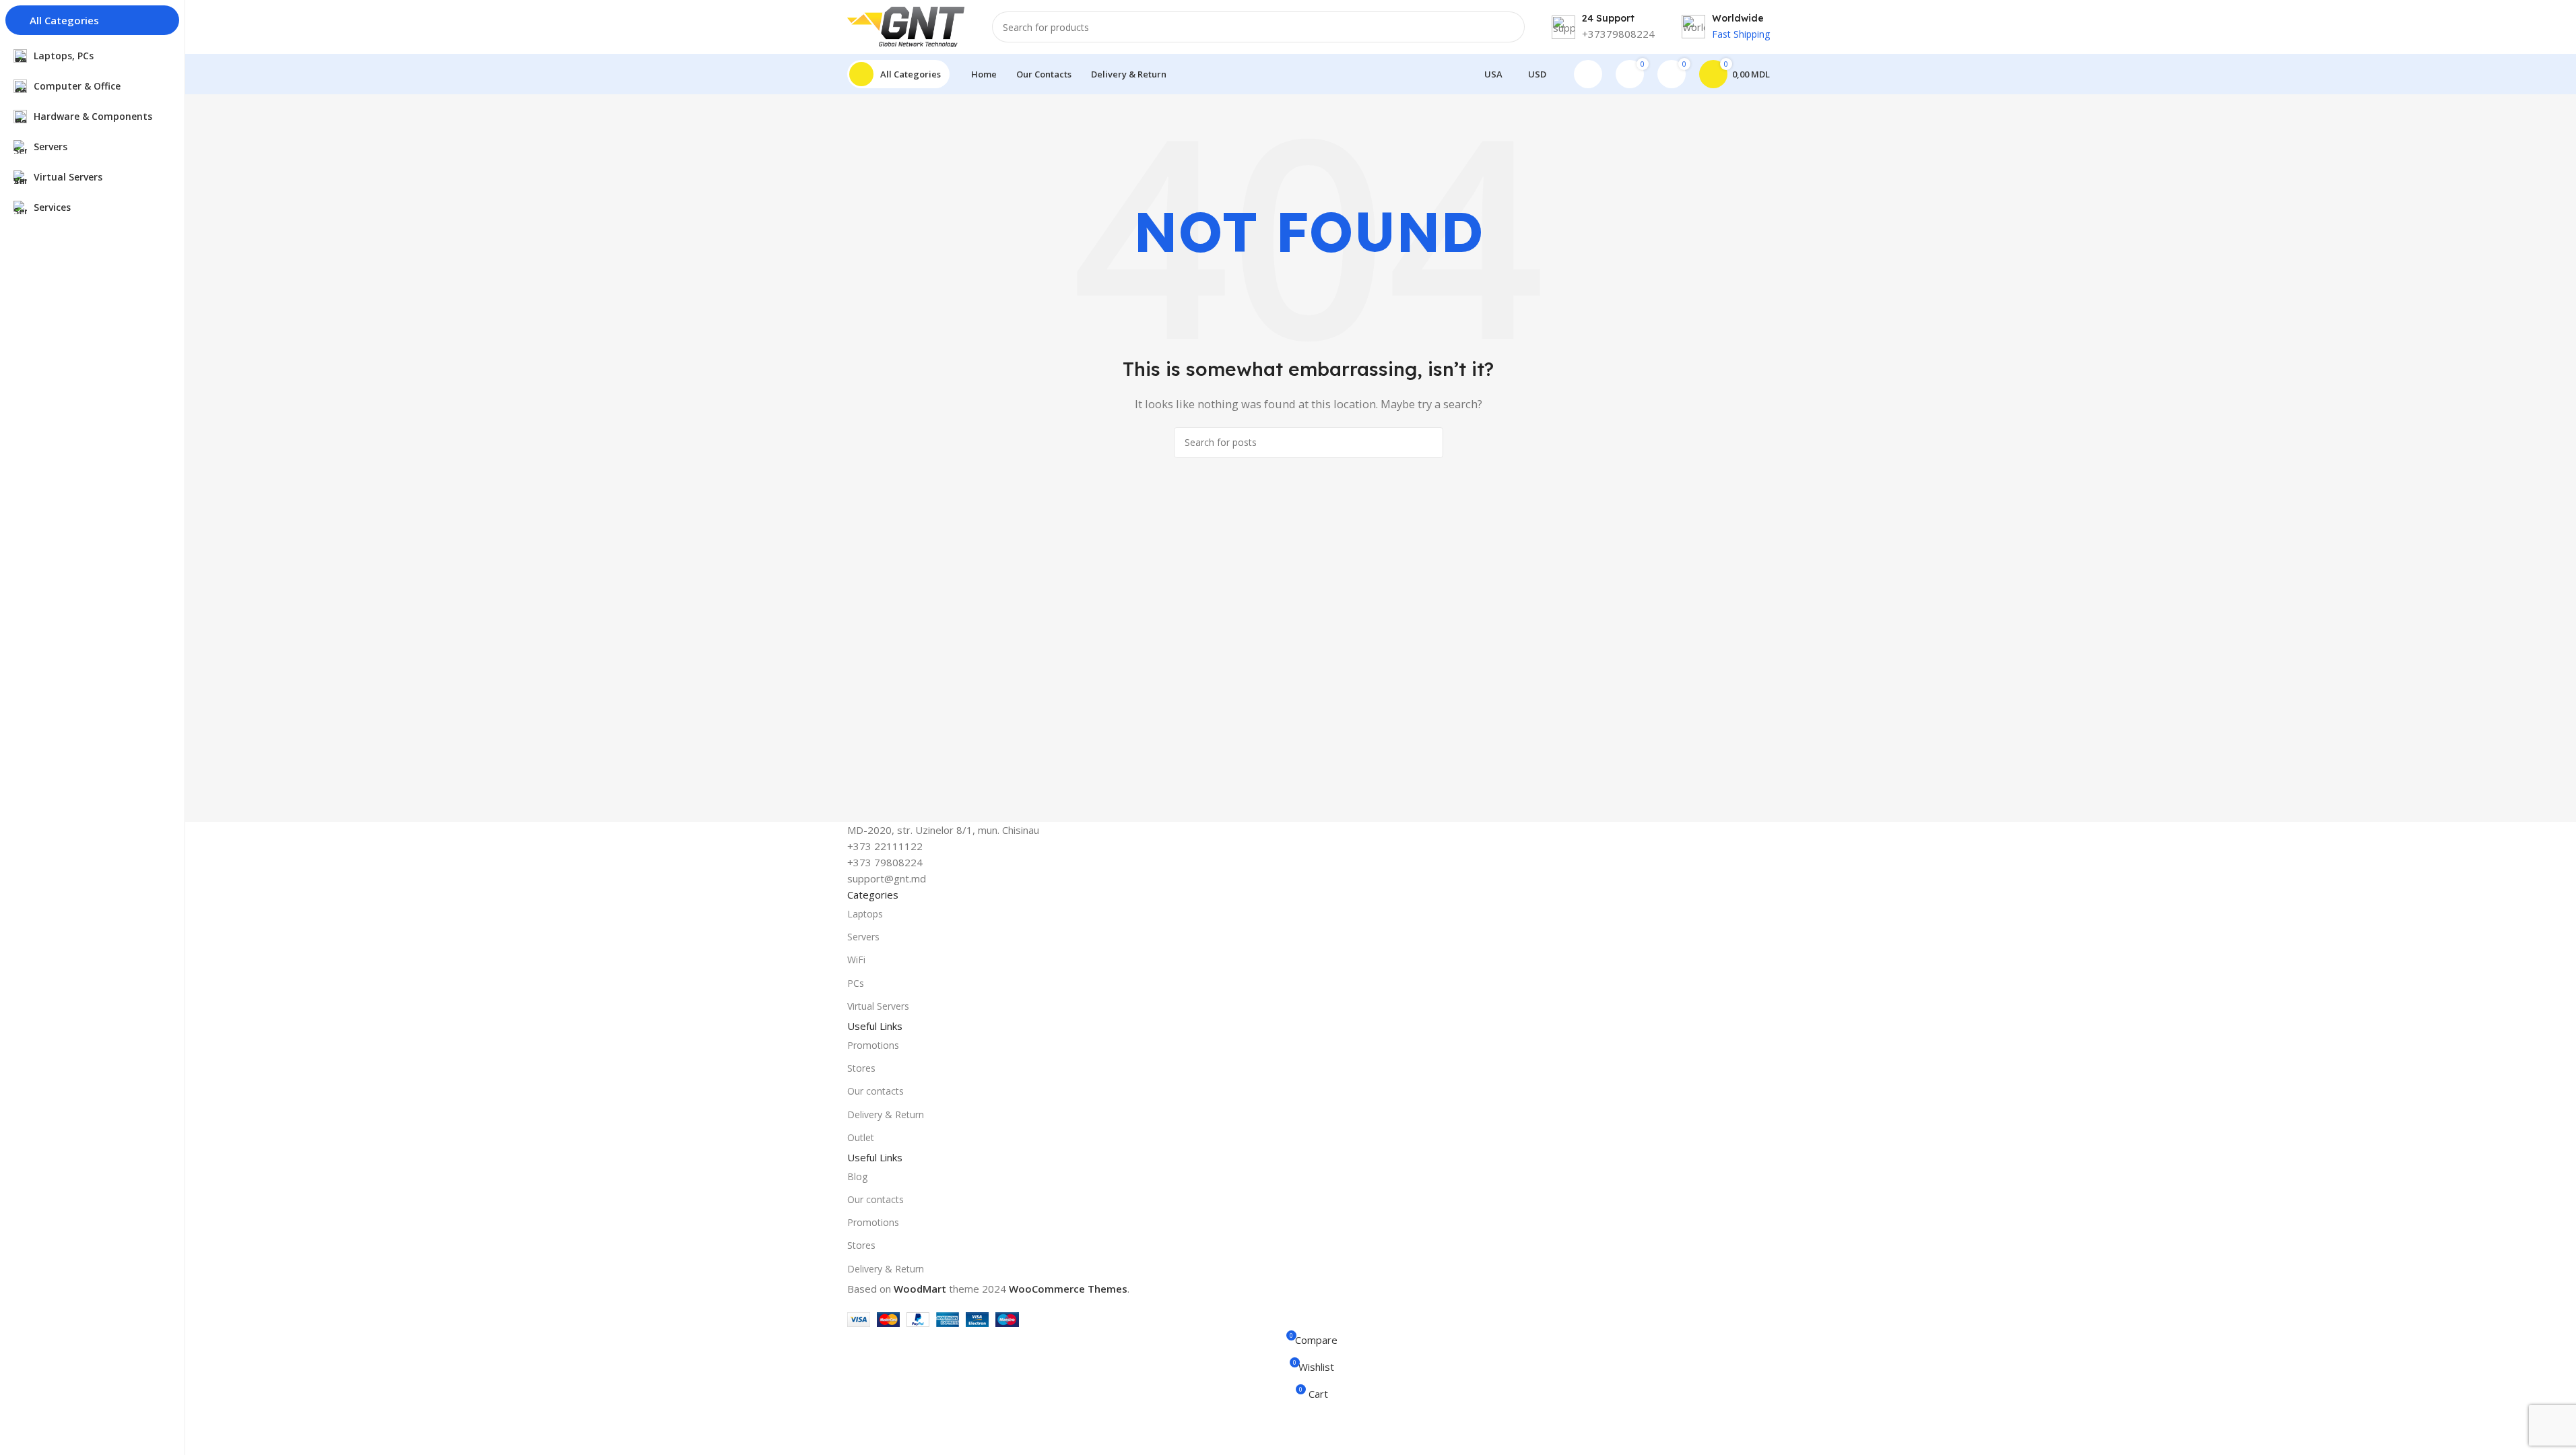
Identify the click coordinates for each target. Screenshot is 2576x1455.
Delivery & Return (886, 1114)
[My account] (1588, 74)
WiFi (856, 960)
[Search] (1509, 27)
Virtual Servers (878, 1006)
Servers (863, 937)
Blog (857, 1176)
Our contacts (876, 1091)
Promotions (873, 1045)
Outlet (861, 1137)
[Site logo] (906, 26)
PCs (856, 983)
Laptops (865, 914)
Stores (861, 1068)
